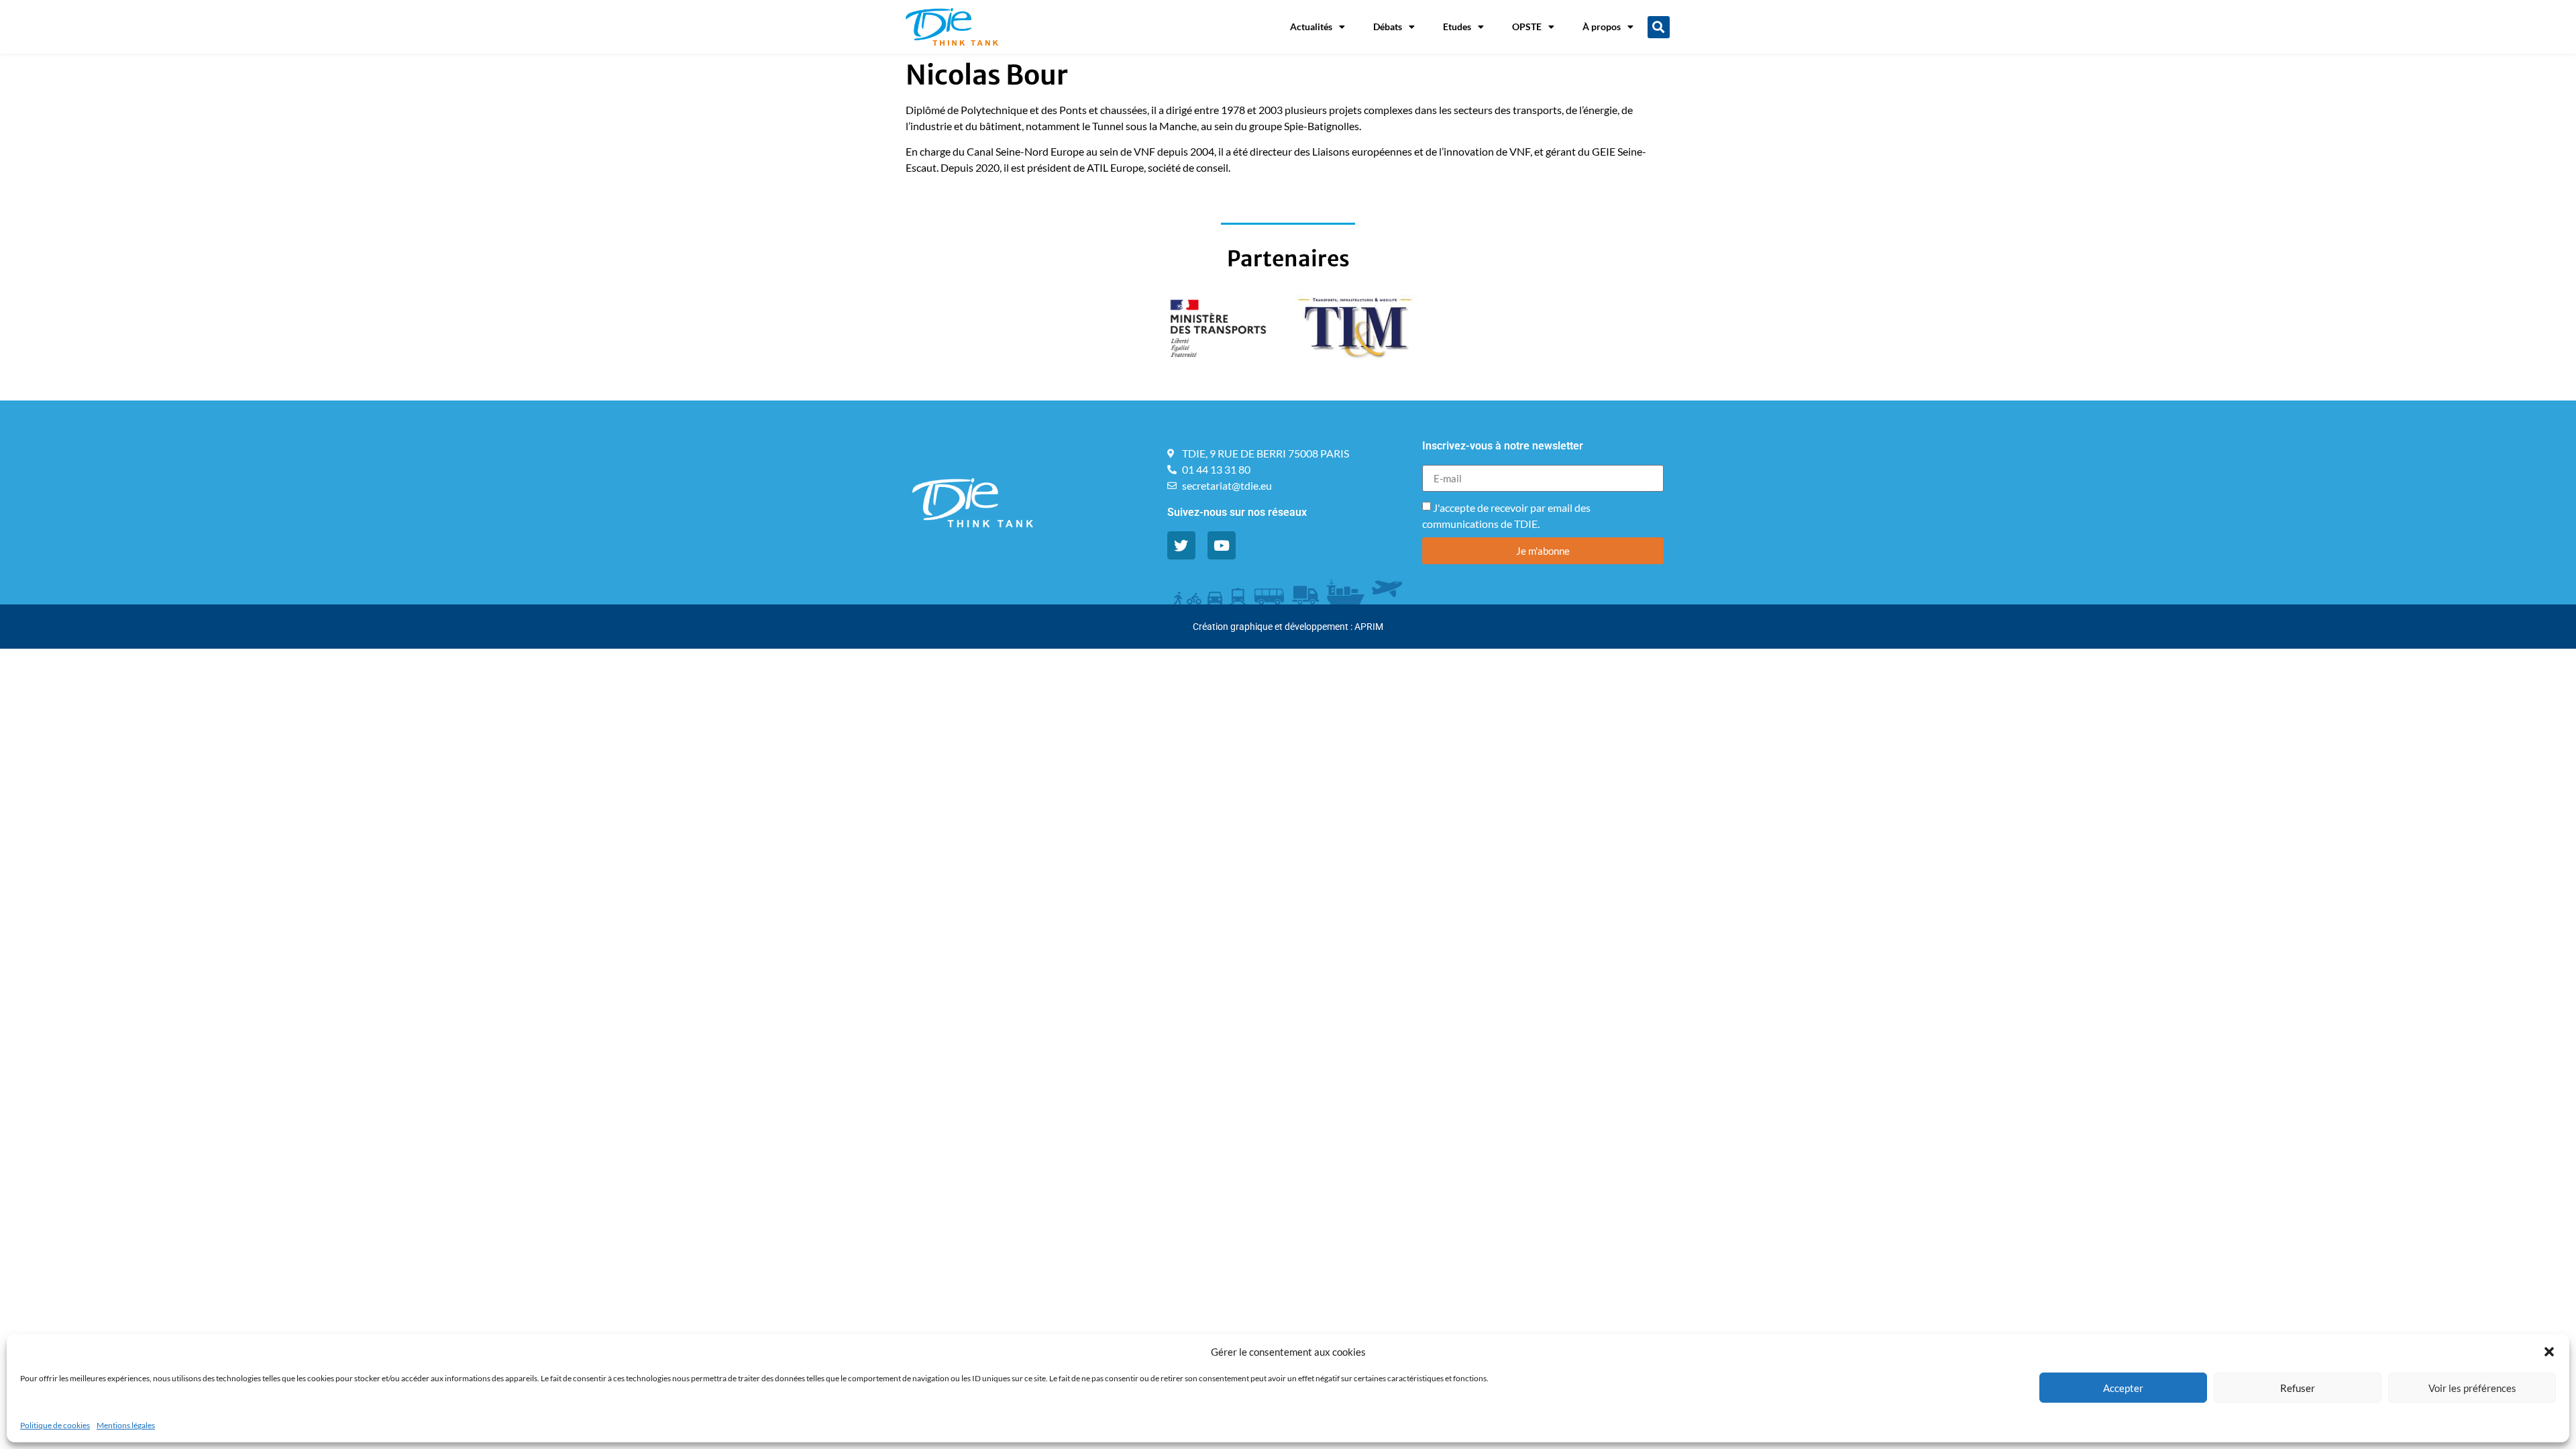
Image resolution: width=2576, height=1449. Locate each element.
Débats (1388, 26)
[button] (2549, 1352)
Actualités (1311, 26)
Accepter (2123, 1388)
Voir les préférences (2472, 1388)
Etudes (1457, 26)
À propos (1602, 26)
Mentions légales (126, 1425)
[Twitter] (1181, 545)
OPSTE (1527, 26)
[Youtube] (1222, 545)
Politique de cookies (55, 1425)
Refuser (2298, 1388)
